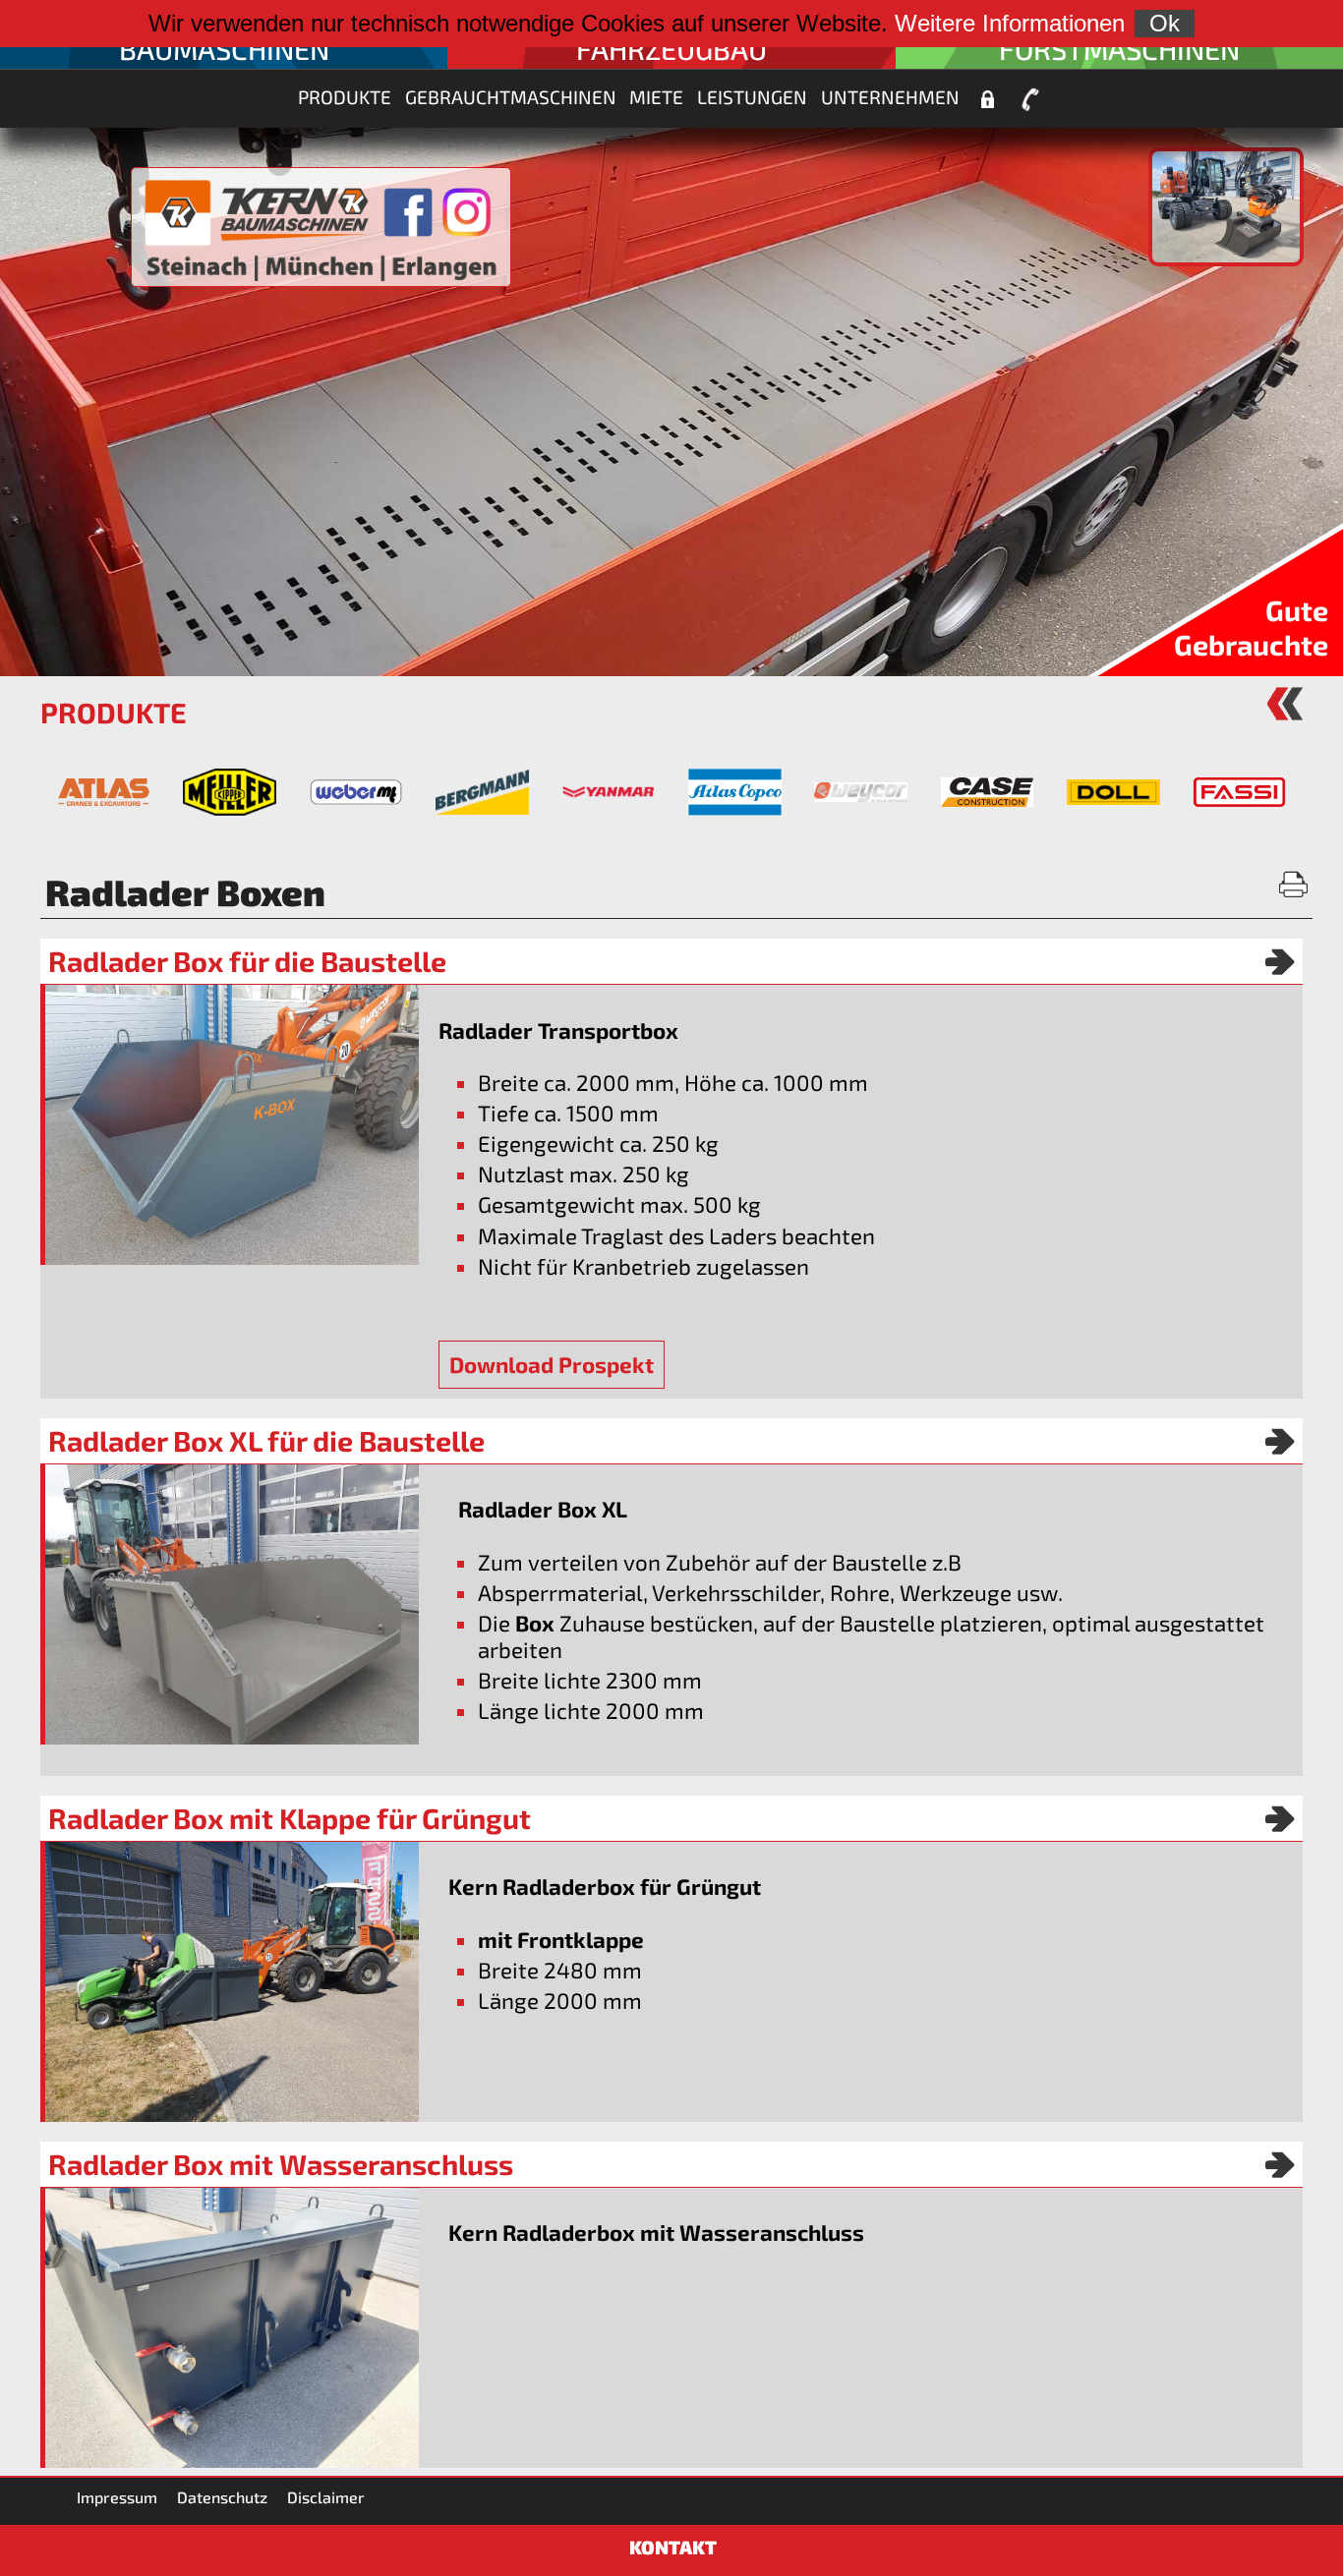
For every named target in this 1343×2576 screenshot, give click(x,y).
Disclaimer (326, 2497)
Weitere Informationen (1010, 23)
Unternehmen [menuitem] (890, 97)
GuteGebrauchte (1251, 627)
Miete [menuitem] (656, 97)
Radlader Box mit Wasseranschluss (281, 2164)
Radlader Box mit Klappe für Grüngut (290, 1818)
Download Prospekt (552, 1365)
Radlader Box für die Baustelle (247, 961)
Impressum (117, 2497)
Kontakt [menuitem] (1030, 99)
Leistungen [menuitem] (752, 97)
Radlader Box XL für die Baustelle (266, 1441)
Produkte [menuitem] (345, 97)
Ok (1165, 23)
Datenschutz (222, 2497)
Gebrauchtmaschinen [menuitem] (511, 97)
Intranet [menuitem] (987, 99)
